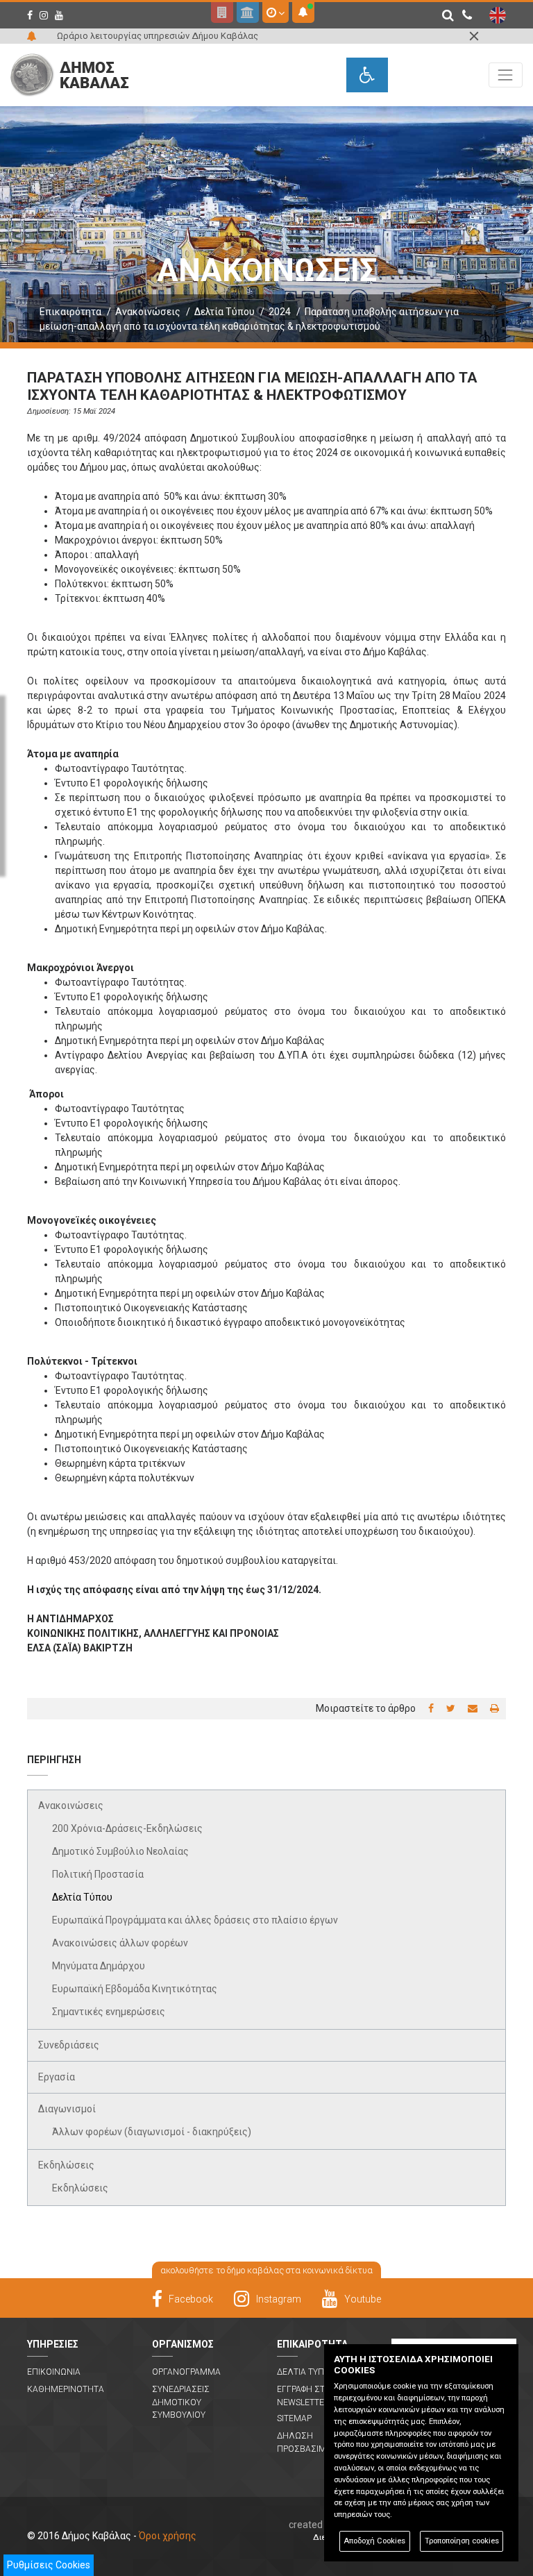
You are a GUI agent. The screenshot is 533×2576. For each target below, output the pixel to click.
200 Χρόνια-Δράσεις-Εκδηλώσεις (127, 1828)
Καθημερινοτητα (66, 2389)
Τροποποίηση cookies (462, 2541)
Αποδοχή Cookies (374, 2541)
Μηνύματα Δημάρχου (99, 1966)
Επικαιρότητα (70, 312)
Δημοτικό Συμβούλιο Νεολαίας (120, 1851)
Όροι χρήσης (168, 2536)
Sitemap (294, 2418)
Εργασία (57, 2077)
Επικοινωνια (54, 2372)
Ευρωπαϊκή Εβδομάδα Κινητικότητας (135, 1989)
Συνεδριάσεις (69, 2045)
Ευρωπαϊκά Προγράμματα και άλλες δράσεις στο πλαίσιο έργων (195, 1920)
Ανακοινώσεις (148, 312)
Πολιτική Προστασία (98, 1874)
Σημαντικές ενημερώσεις (109, 2012)
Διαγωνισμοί (67, 2109)
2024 (280, 312)
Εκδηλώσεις (66, 2165)
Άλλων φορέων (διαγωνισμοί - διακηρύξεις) (152, 2132)
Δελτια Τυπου (306, 2372)
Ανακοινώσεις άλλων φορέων (120, 1943)
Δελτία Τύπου (225, 312)
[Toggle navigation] (506, 75)
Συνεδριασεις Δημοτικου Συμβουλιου (181, 2402)
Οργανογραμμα (186, 2372)
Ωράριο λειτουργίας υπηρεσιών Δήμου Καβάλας (158, 36)
